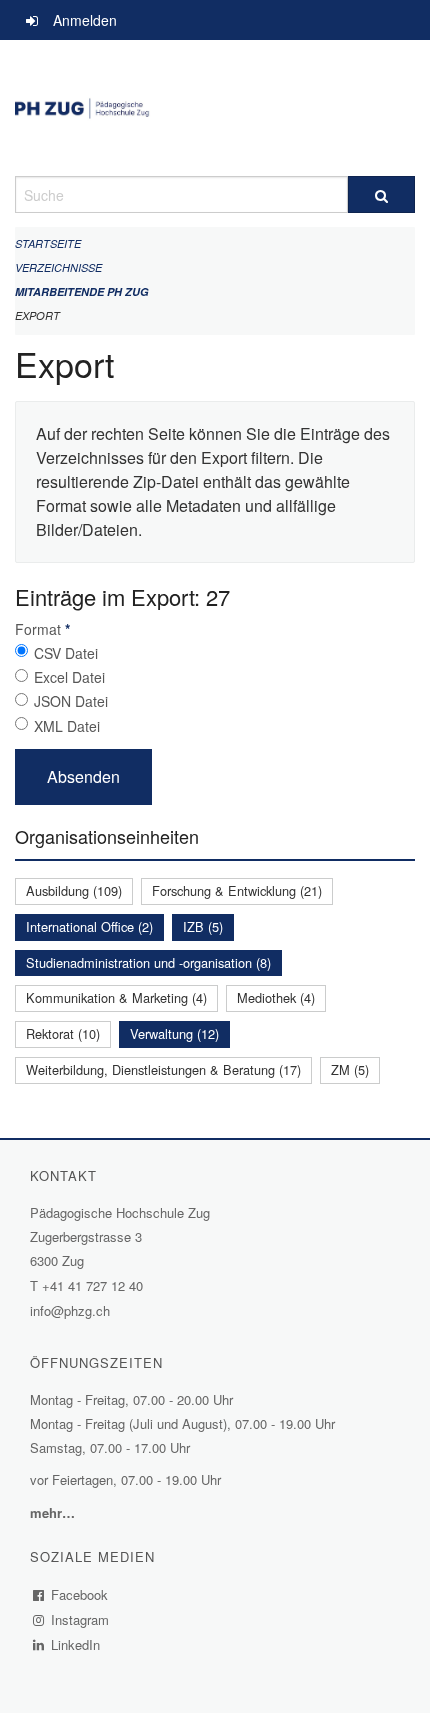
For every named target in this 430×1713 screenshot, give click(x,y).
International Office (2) (89, 926)
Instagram (80, 1619)
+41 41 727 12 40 (92, 1285)
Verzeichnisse (58, 267)
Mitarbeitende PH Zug (82, 291)
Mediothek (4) (276, 997)
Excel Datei (69, 677)
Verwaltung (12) (174, 1033)
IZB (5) (203, 926)
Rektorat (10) (63, 1033)
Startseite (48, 243)
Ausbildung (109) (74, 890)
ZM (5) (350, 1069)
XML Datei (67, 726)
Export (37, 315)
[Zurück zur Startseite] (215, 108)
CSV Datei (66, 653)
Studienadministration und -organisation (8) (148, 962)
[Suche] (381, 194)
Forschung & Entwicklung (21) (237, 890)
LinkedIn (76, 1644)
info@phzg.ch (70, 1310)
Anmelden (85, 20)
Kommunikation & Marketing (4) (116, 997)
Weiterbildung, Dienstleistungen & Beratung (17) (163, 1069)
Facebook (80, 1594)
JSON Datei (71, 701)
